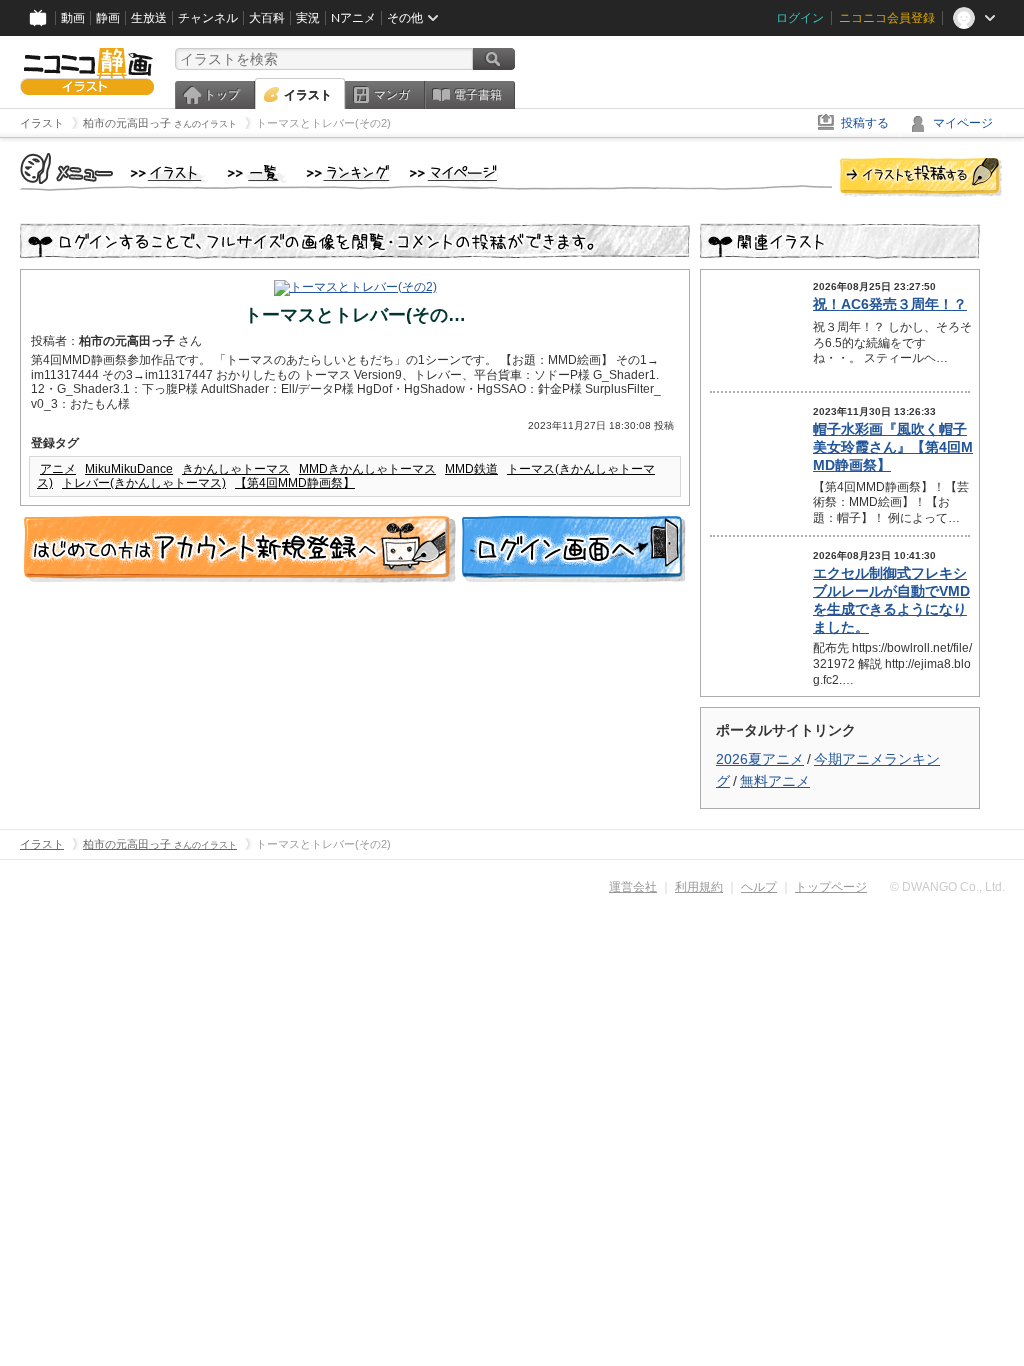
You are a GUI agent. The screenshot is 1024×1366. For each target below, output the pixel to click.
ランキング (348, 174)
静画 (108, 18)
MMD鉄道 (471, 469)
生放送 (149, 18)
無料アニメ (775, 781)
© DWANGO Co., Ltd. (947, 887)
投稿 (921, 178)
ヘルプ (759, 887)
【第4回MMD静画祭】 (295, 483)
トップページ (831, 887)
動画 (73, 18)
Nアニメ (353, 18)
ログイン (800, 18)
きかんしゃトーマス (236, 469)
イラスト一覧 (257, 174)
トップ (222, 95)
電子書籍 (478, 95)
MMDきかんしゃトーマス (367, 469)
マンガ (392, 95)
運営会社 (633, 887)
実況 (308, 18)
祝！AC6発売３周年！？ (890, 304)
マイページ (963, 123)
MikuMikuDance (129, 469)
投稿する (865, 123)
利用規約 (699, 887)
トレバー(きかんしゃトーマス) (144, 483)
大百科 (267, 18)
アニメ (58, 469)
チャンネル (208, 18)
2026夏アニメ (760, 759)
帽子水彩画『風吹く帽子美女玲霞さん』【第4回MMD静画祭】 (893, 447)
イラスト (308, 95)
